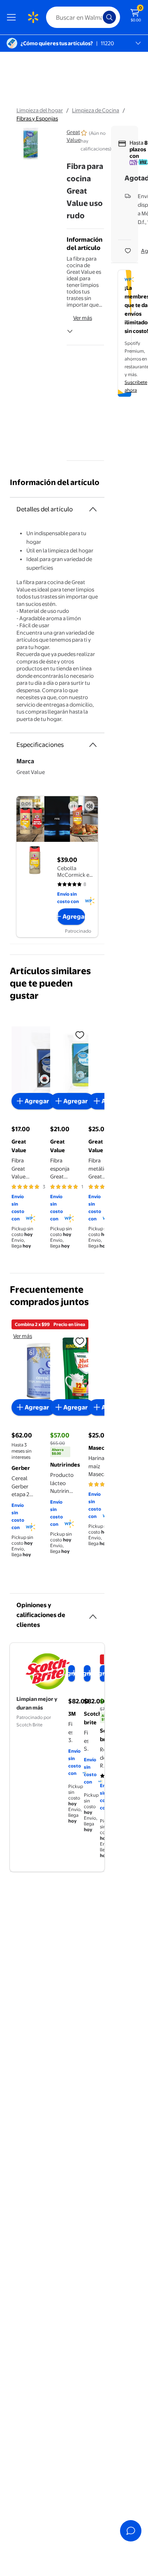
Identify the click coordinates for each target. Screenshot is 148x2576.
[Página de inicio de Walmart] (33, 17)
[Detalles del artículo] (93, 509)
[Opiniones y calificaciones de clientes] (93, 1613)
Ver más (83, 318)
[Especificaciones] (93, 745)
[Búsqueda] (109, 17)
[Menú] (13, 17)
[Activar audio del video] (90, 806)
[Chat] (131, 2531)
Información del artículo (55, 482)
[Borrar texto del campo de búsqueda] (99, 17)
